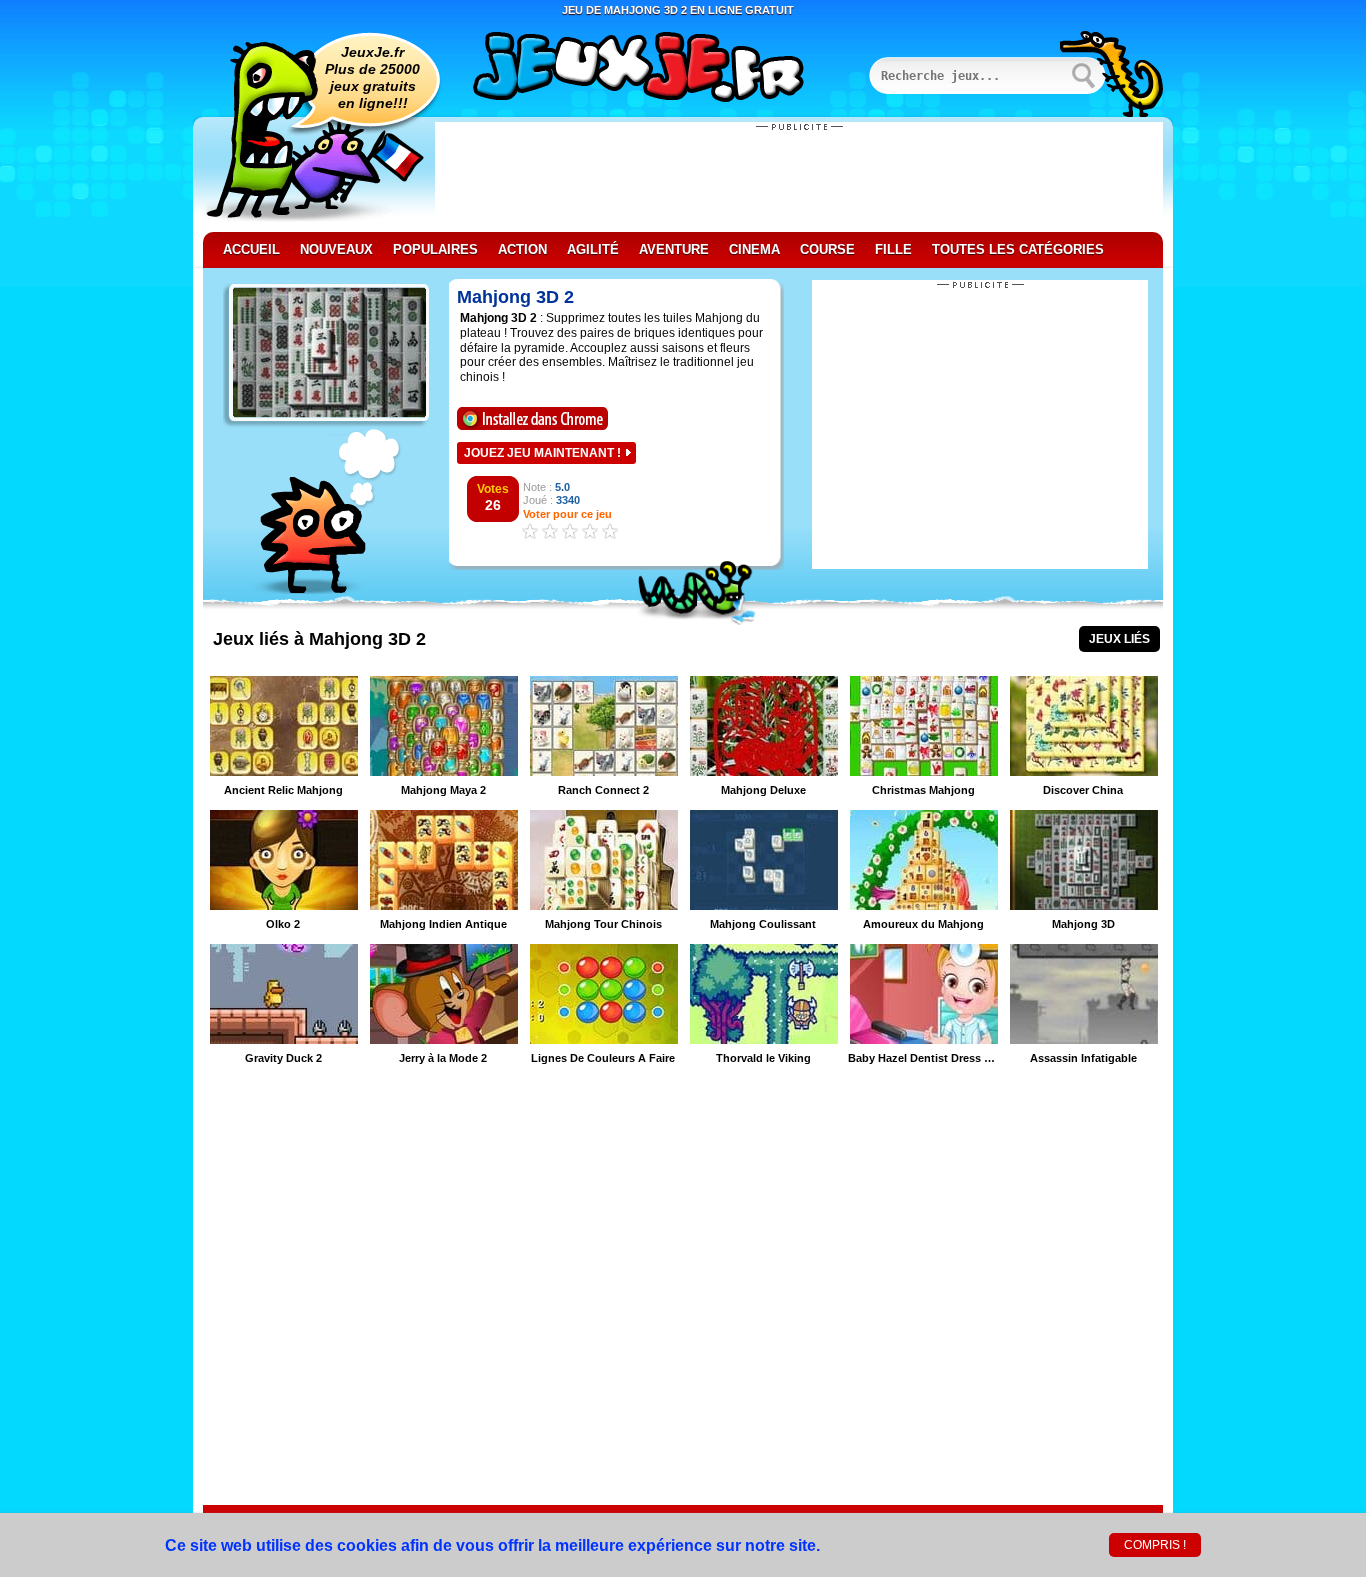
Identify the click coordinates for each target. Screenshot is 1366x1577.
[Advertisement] (799, 177)
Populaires (435, 249)
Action (522, 249)
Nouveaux (336, 249)
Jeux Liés (1119, 639)
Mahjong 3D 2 (515, 297)
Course (827, 249)
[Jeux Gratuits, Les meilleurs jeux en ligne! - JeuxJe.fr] (663, 69)
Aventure (674, 249)
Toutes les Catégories (1018, 249)
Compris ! (1155, 1545)
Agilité (593, 249)
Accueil (251, 249)
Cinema (754, 249)
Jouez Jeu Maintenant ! (542, 453)
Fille (893, 249)
